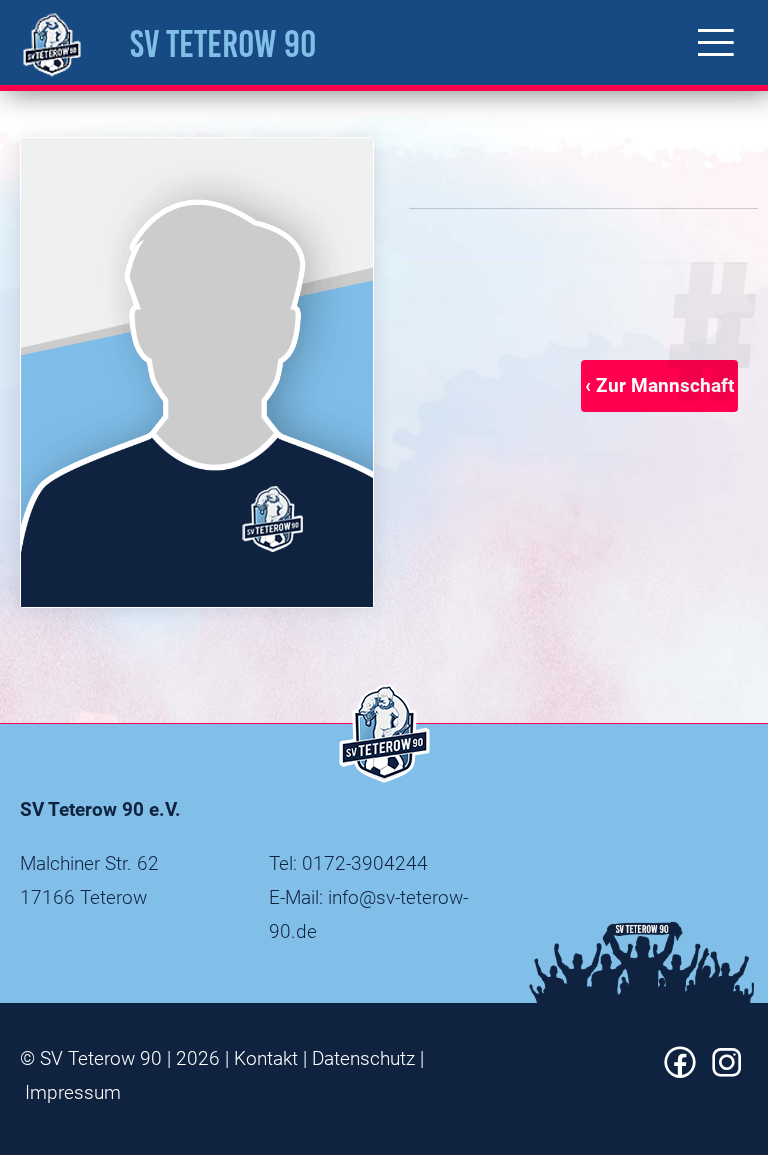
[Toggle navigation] (716, 42)
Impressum (73, 1092)
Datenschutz (363, 1058)
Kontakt (266, 1058)
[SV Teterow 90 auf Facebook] (680, 1071)
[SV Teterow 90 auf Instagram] (727, 1071)
